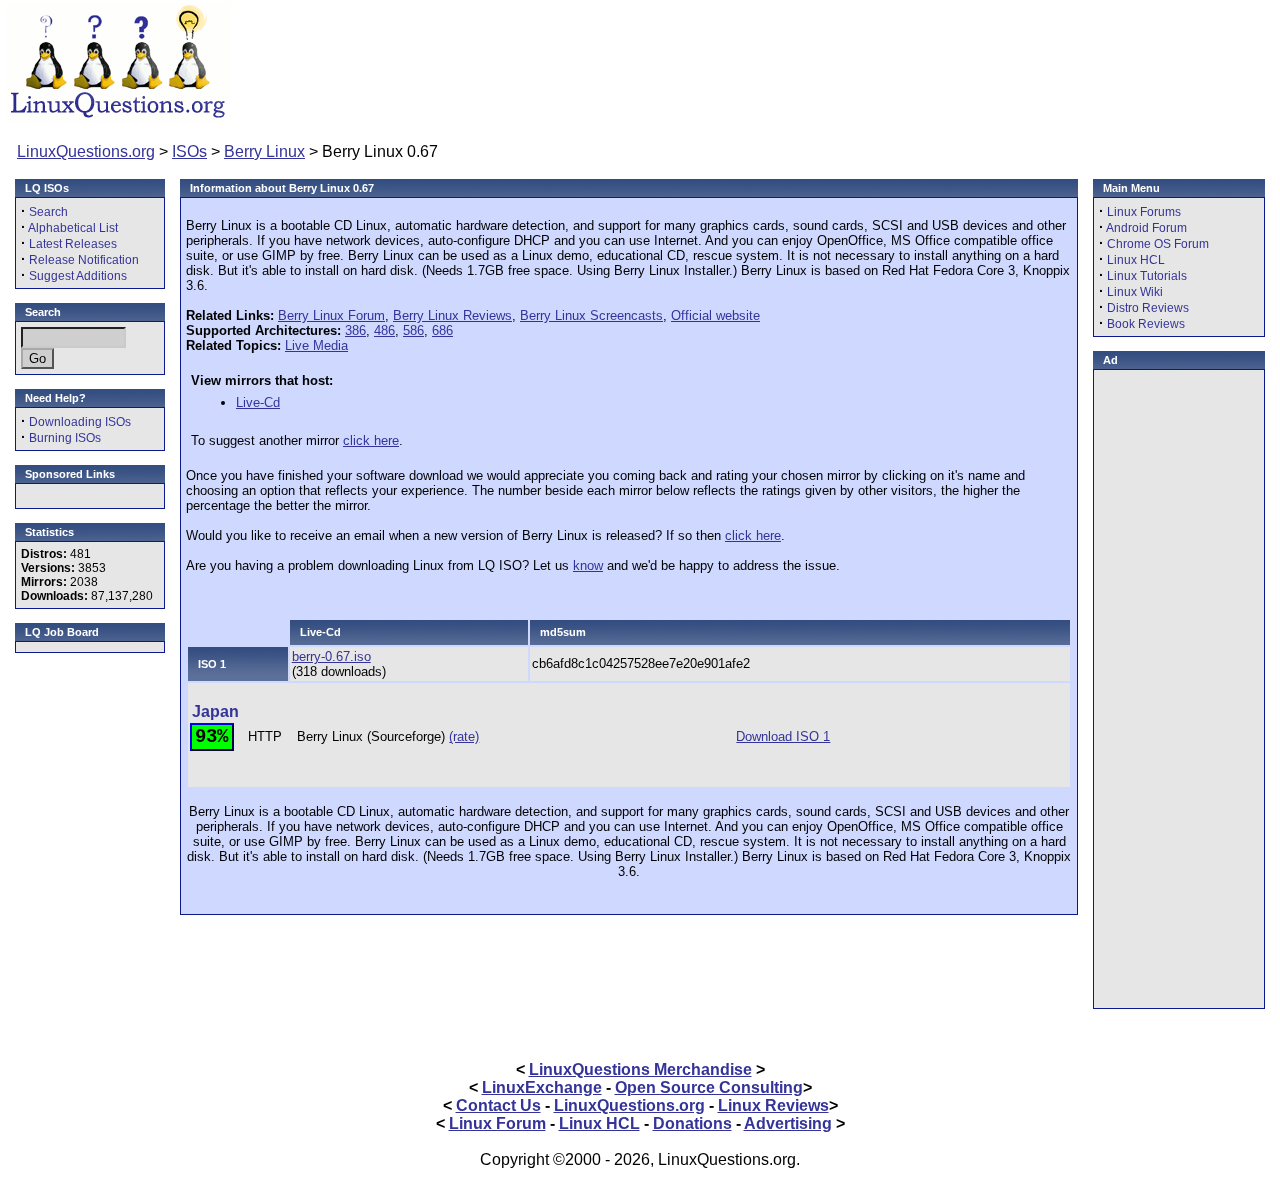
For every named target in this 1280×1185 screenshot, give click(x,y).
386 (355, 330)
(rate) (464, 736)
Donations (692, 1123)
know (588, 565)
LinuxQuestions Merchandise (640, 1069)
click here (371, 440)
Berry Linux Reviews (452, 315)
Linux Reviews (773, 1105)
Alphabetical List (73, 228)
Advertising (788, 1123)
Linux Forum (497, 1123)
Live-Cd (258, 402)
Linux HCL (1136, 260)
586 (413, 330)
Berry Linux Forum (331, 315)
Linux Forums (1144, 212)
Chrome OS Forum (1158, 244)
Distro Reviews (1148, 308)
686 (442, 330)
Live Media (316, 345)
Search (48, 212)
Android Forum (1146, 228)
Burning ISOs (65, 438)
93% (211, 737)
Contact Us (498, 1105)
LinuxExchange (542, 1087)
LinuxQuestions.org (86, 151)
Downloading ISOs (80, 422)
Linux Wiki (1135, 292)
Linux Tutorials (1147, 276)
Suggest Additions (78, 276)
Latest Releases (73, 244)
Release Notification (84, 260)
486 (384, 330)
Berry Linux (264, 151)
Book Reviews (1146, 324)
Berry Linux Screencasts (591, 315)
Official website (715, 315)
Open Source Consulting (709, 1087)
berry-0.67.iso (331, 656)
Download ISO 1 (783, 736)
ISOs (189, 151)
